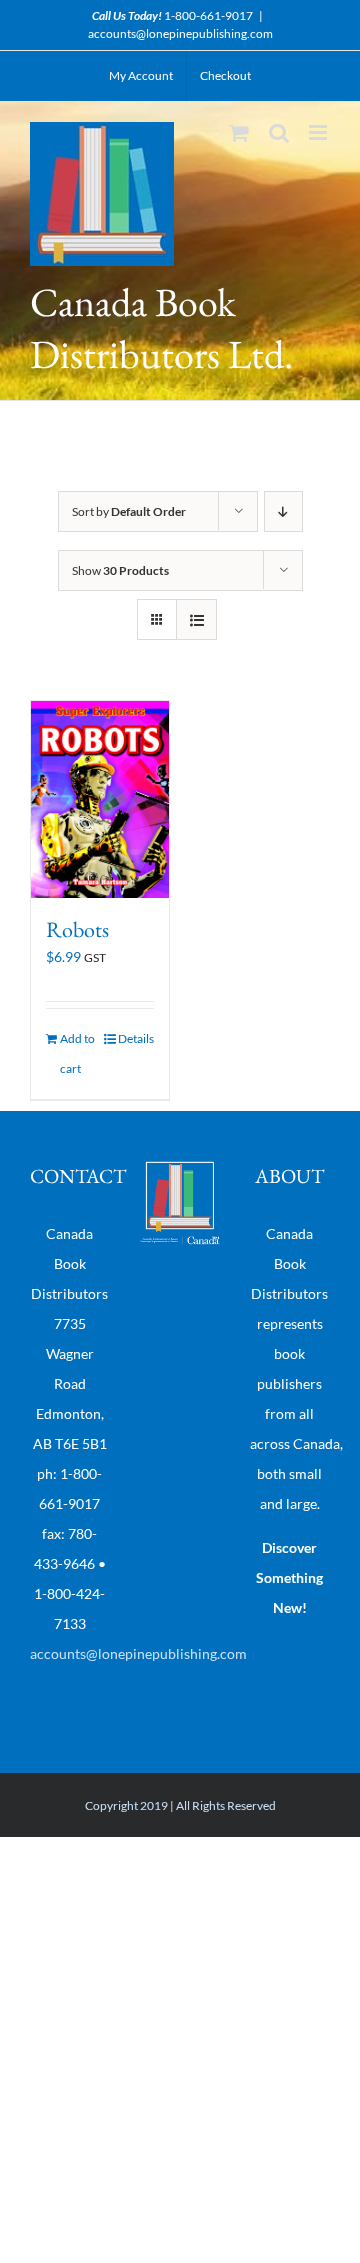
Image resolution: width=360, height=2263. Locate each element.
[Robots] (100, 799)
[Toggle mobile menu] (319, 132)
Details (136, 1038)
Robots (77, 929)
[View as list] (196, 619)
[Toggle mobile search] (279, 132)
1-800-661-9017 (208, 15)
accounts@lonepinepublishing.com (180, 33)
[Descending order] (283, 511)
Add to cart (77, 1053)
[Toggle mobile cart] (239, 132)
